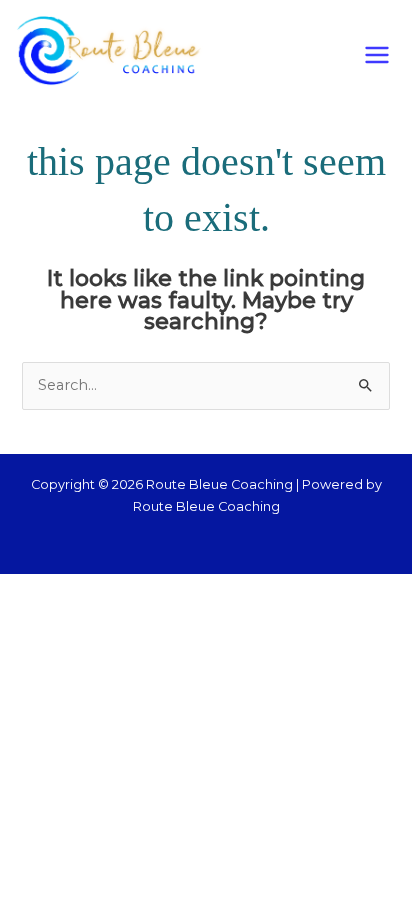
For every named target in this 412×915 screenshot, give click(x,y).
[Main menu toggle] (377, 55)
